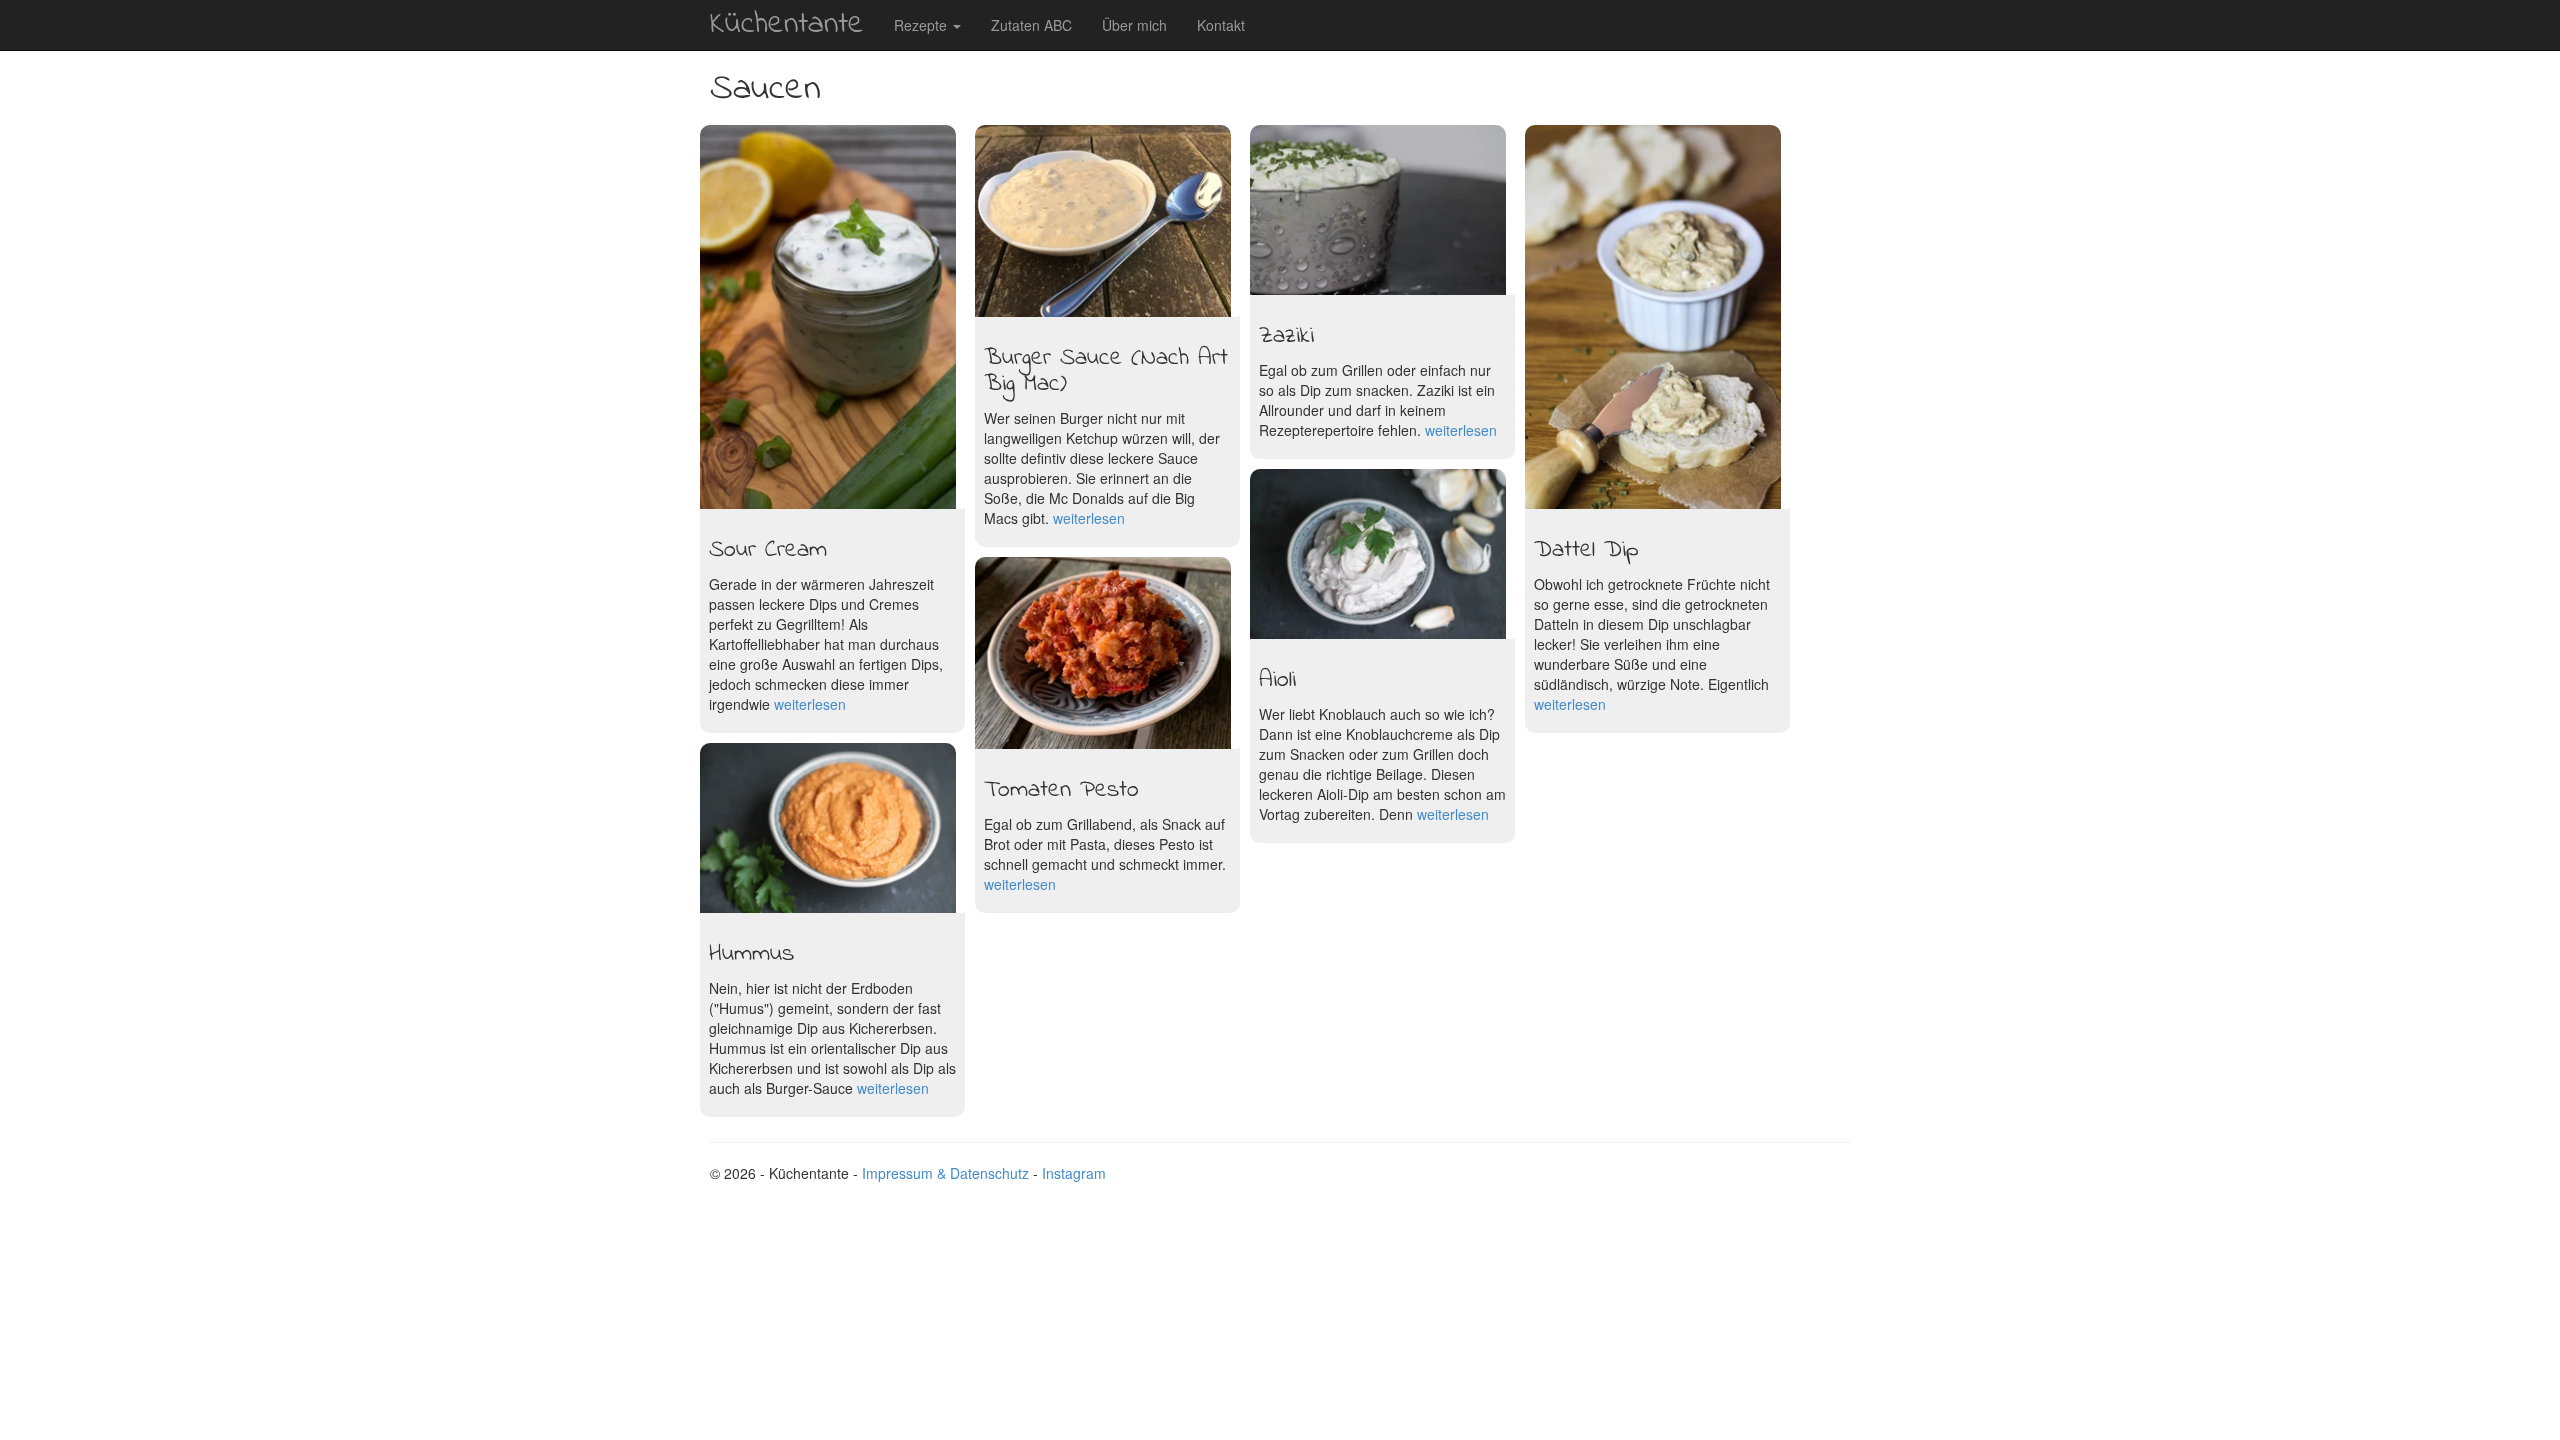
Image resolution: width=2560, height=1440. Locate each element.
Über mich (1134, 25)
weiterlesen (1453, 814)
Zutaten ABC (1031, 25)
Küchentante (787, 24)
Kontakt (1221, 25)
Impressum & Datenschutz (945, 1173)
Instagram (1074, 1173)
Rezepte (922, 25)
